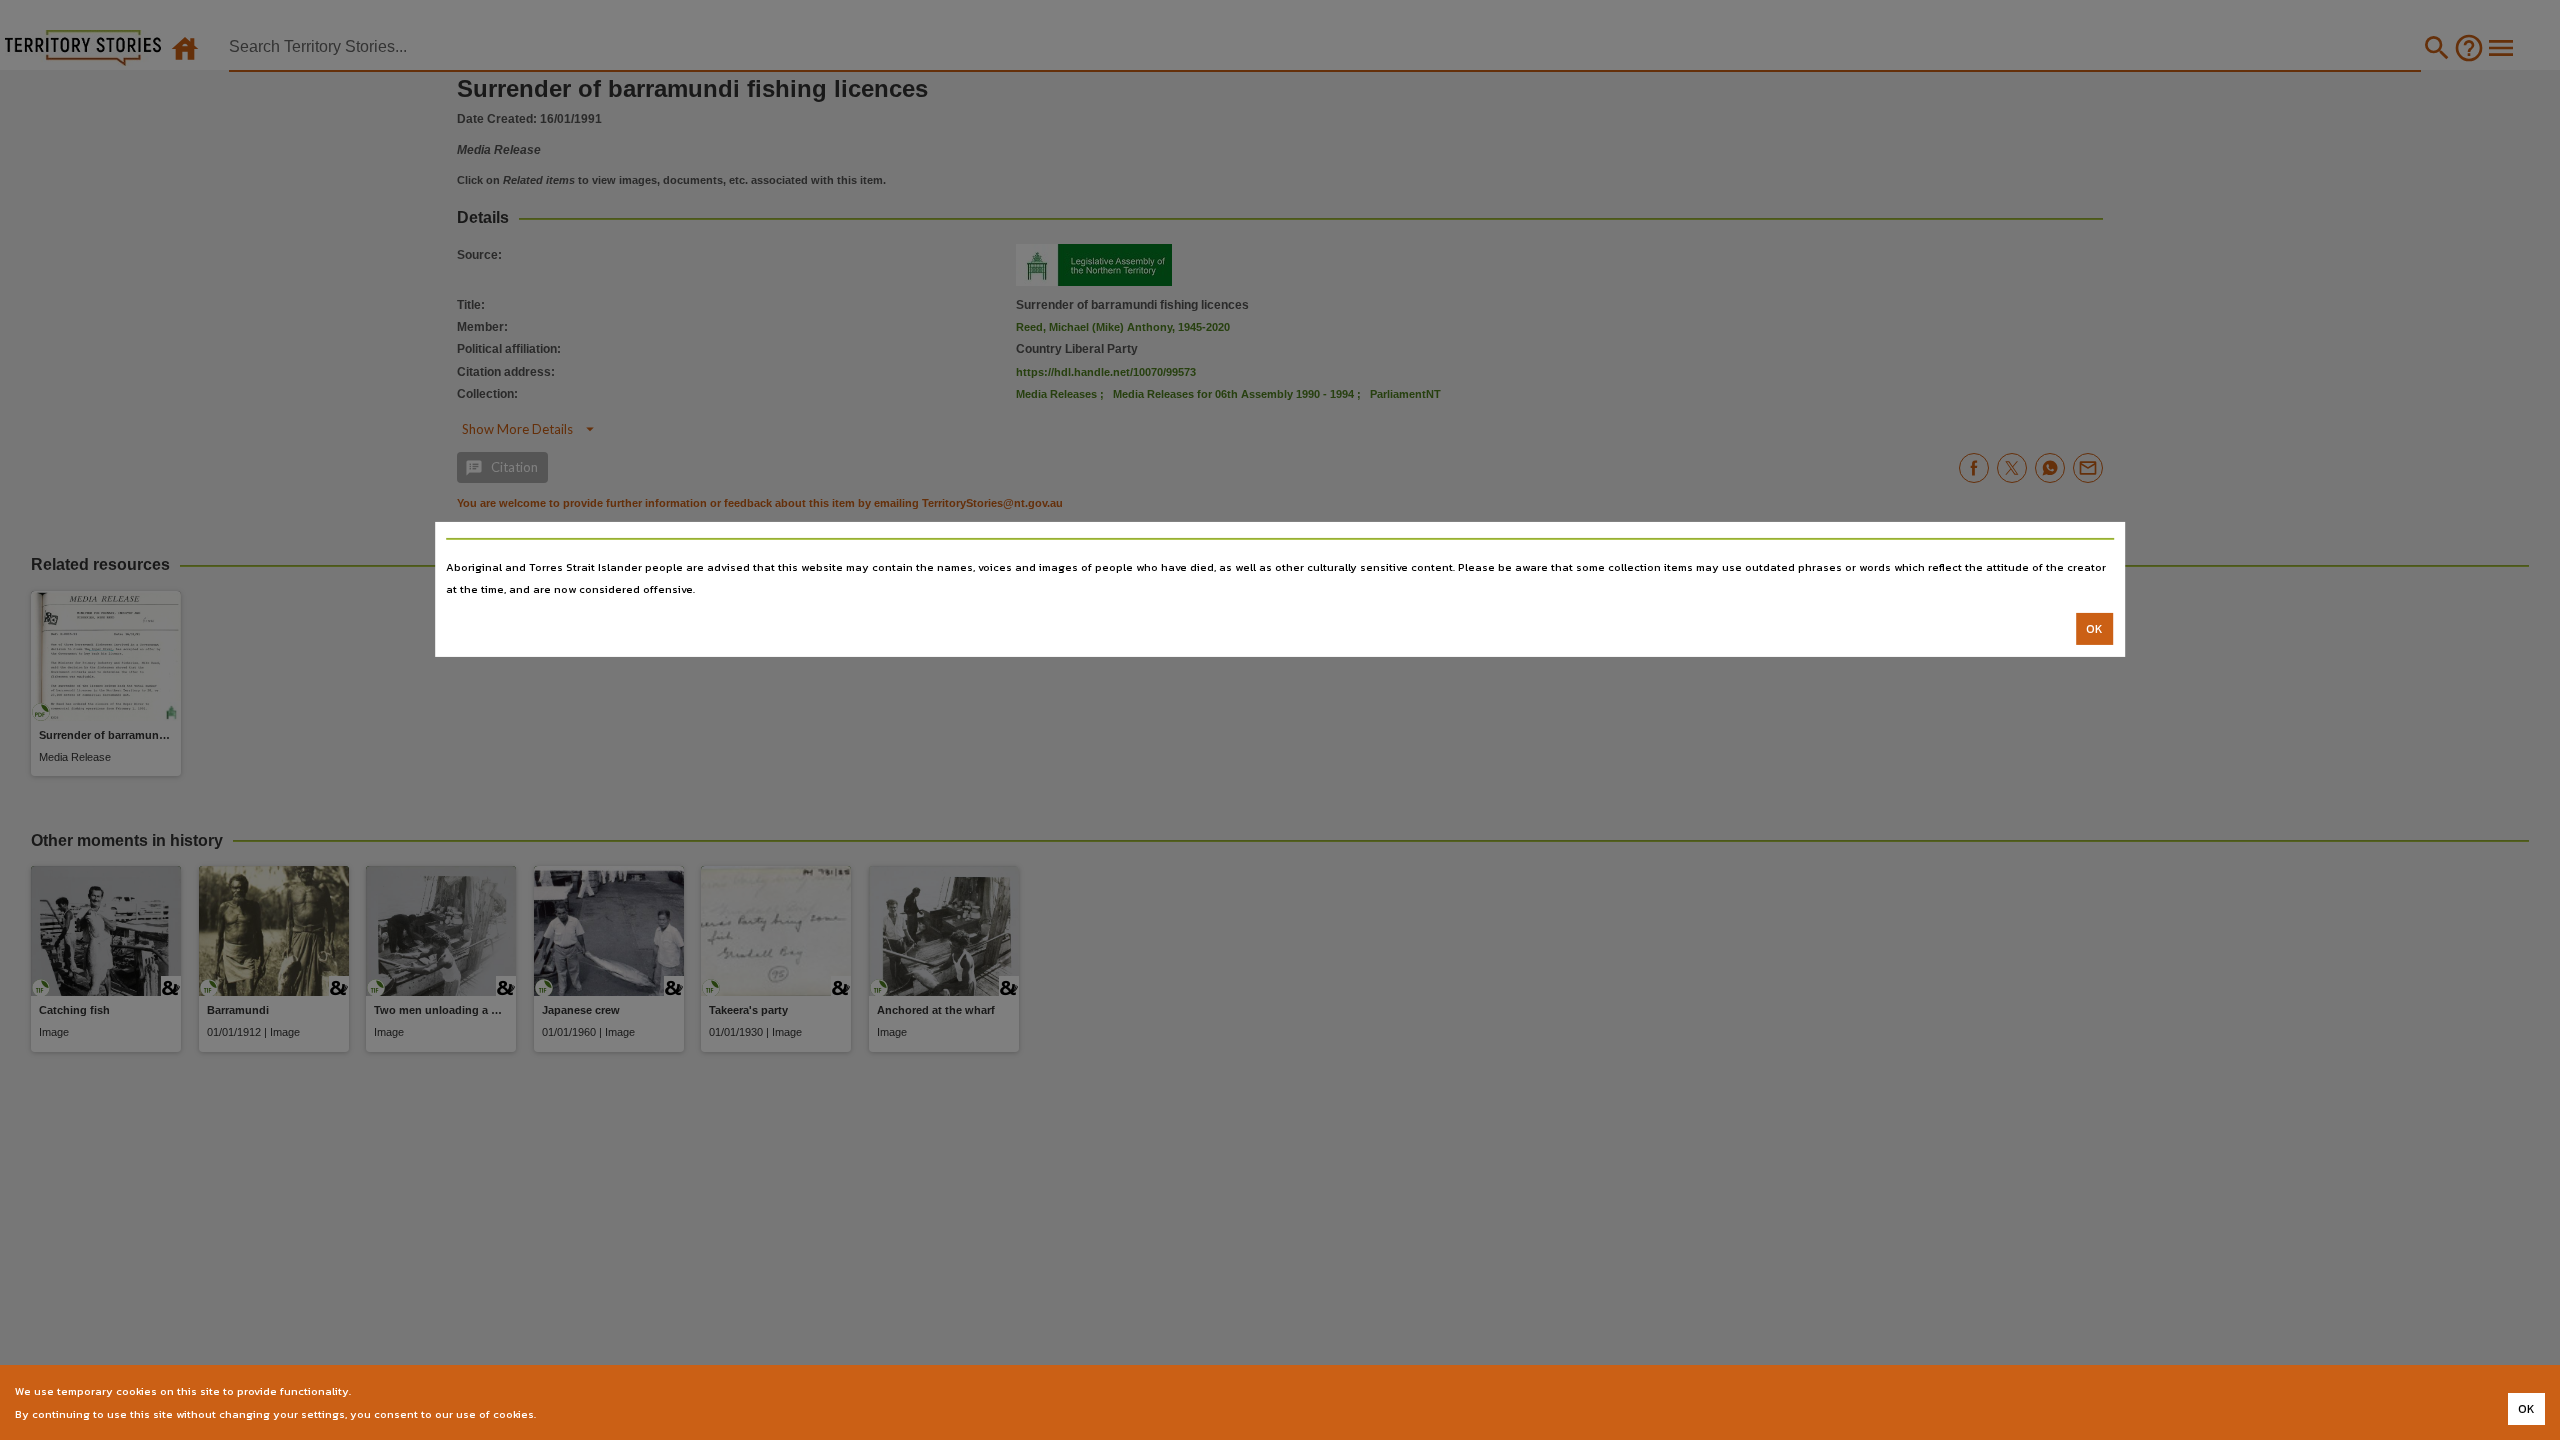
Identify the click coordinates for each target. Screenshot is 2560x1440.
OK (2094, 629)
